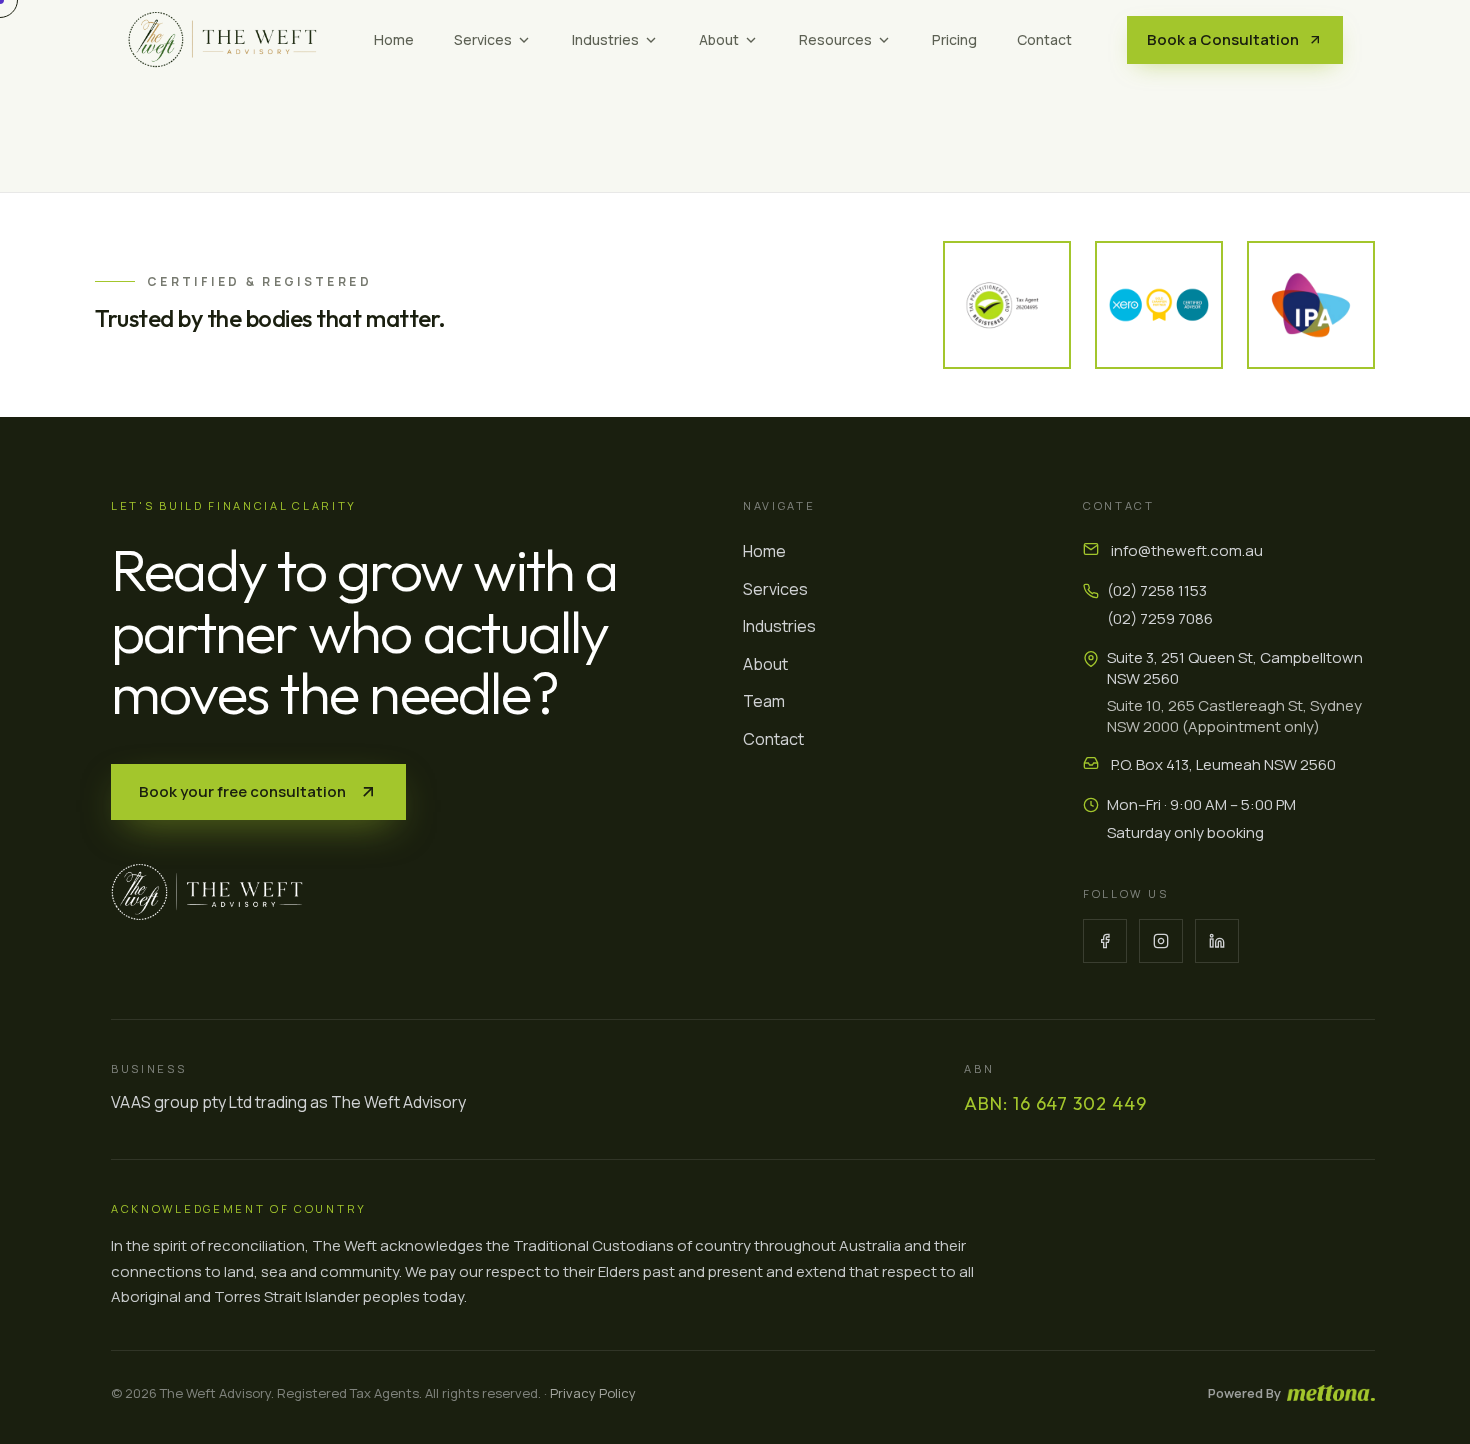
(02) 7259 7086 (1160, 618)
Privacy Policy (593, 1393)
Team (764, 701)
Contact (1044, 39)
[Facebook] (1105, 941)
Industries (605, 39)
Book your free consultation (242, 791)
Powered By (1244, 1393)
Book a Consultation (1223, 39)
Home (394, 39)
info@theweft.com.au (1187, 550)
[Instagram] (1161, 941)
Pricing (954, 39)
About (719, 39)
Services (483, 39)
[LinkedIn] (1217, 941)
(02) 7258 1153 (1157, 590)
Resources (835, 39)
